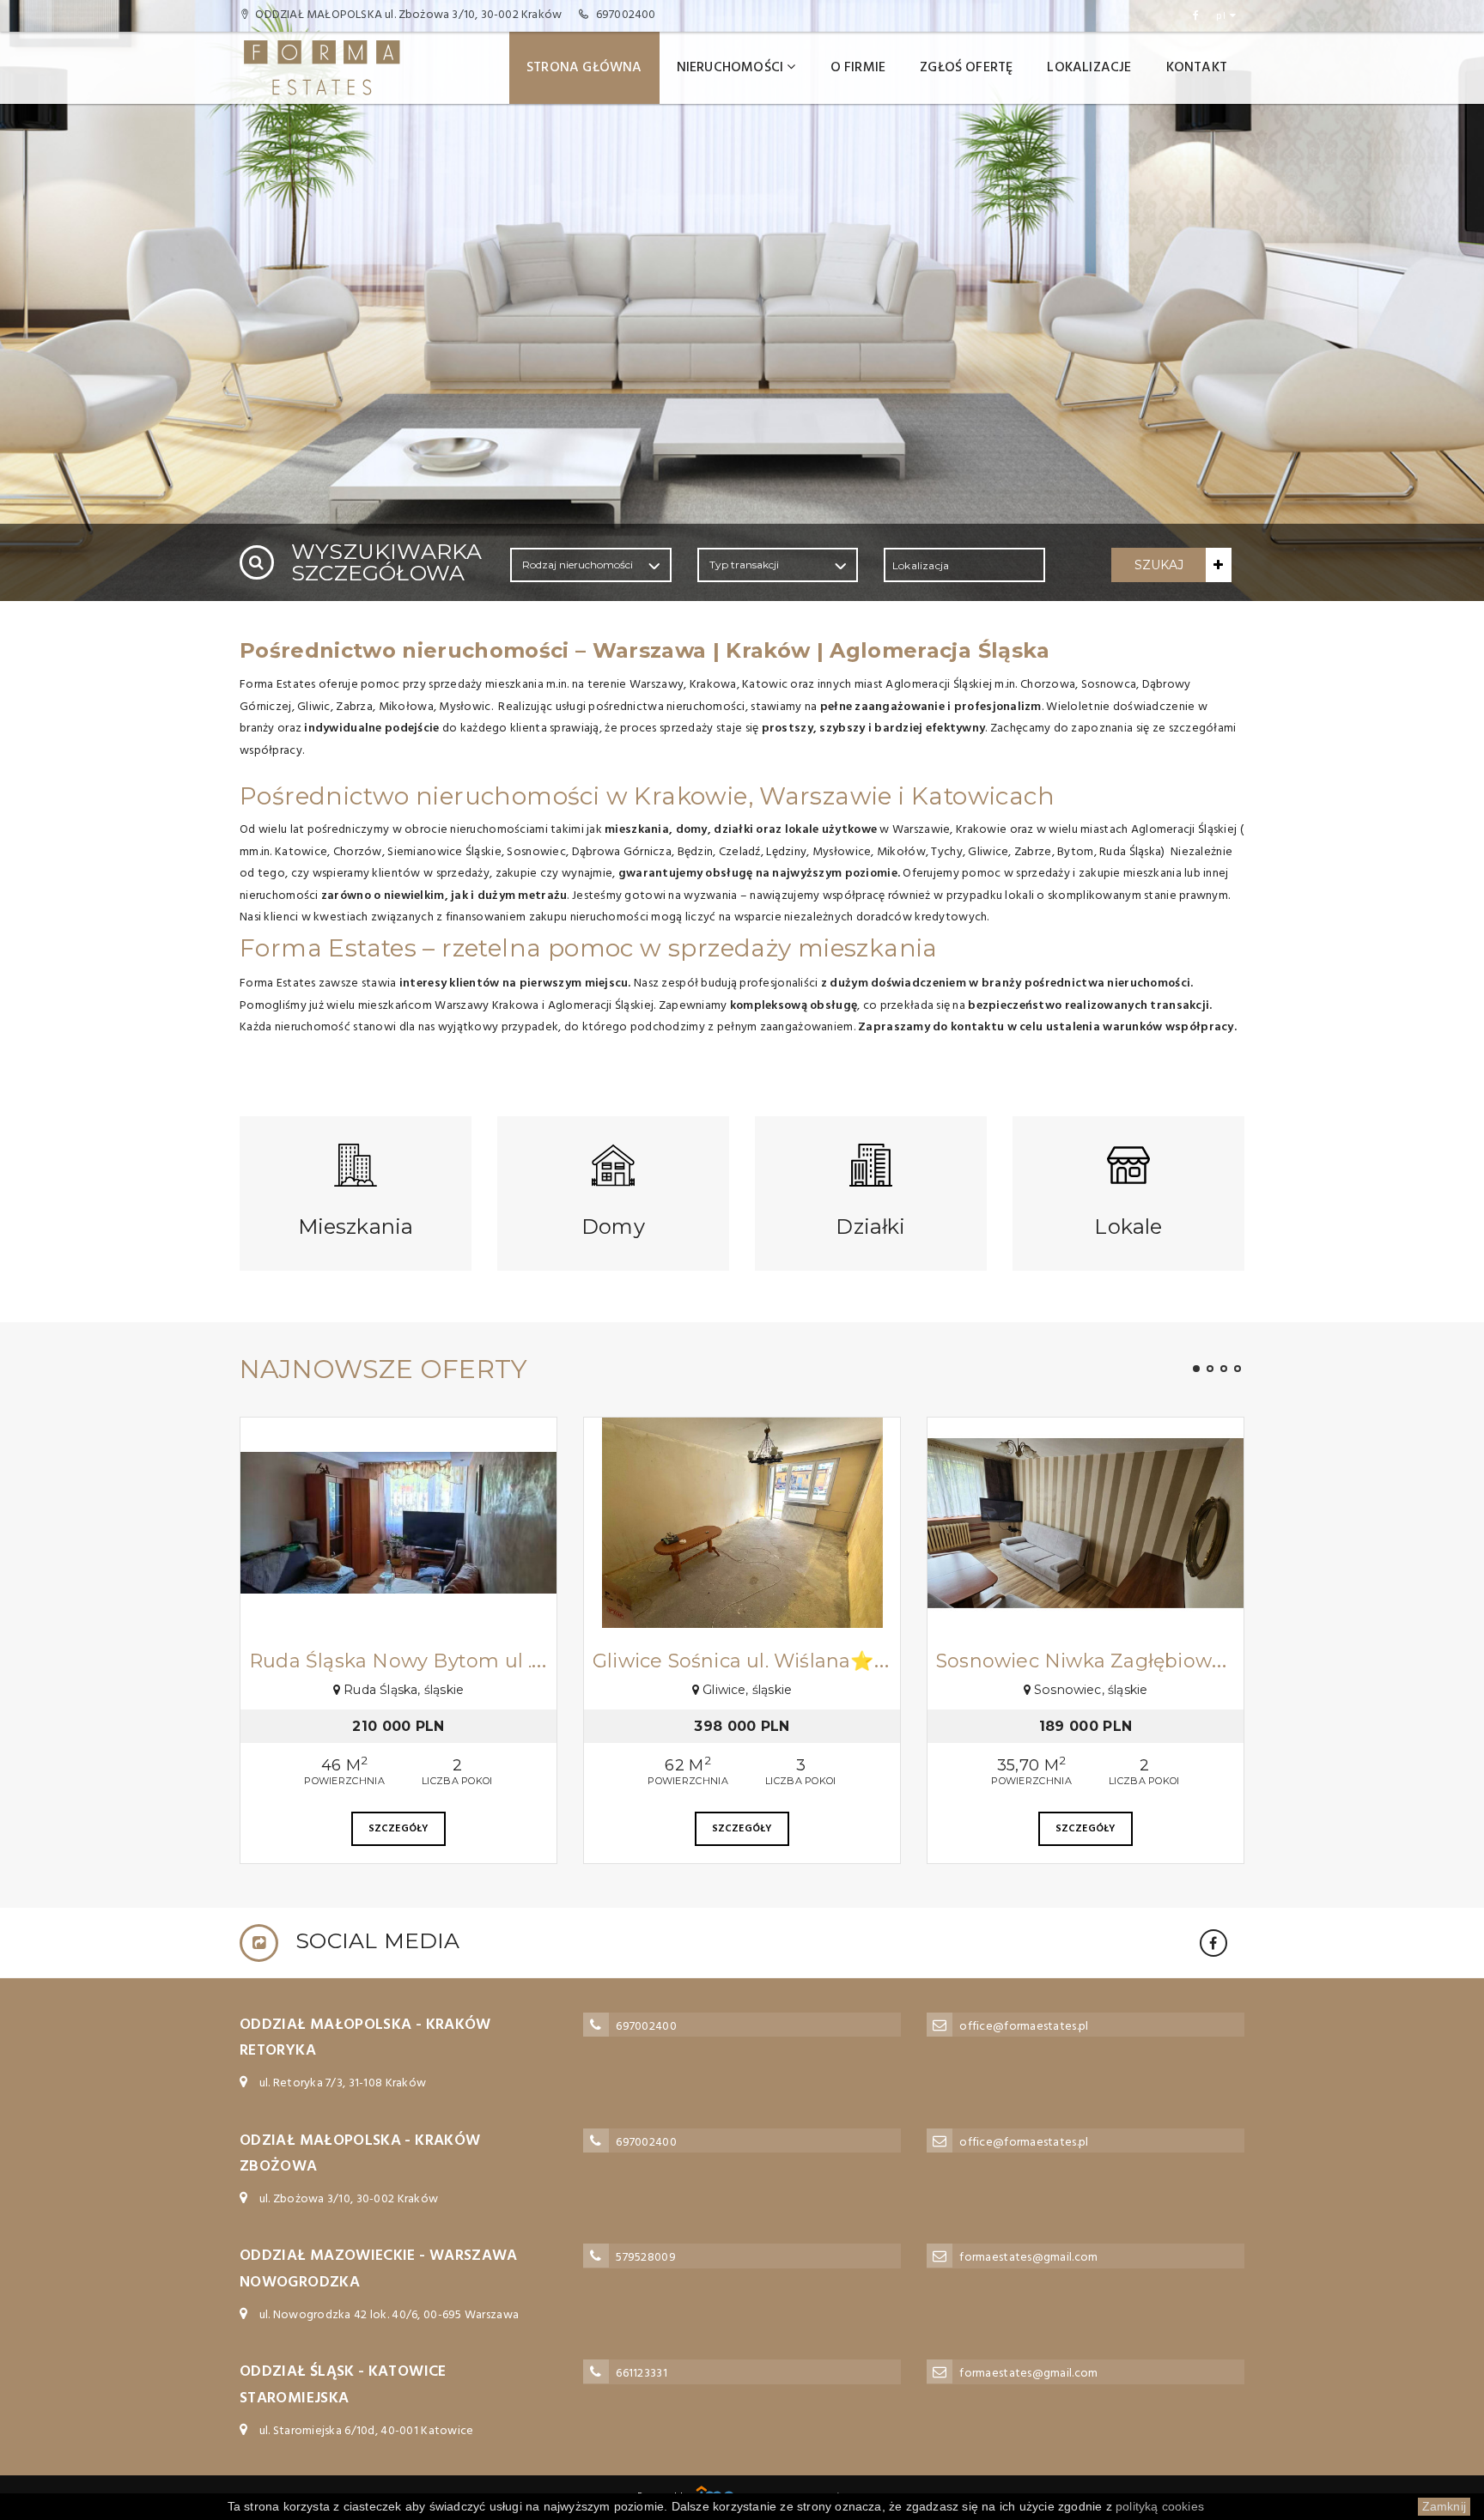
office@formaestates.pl (1024, 2027)
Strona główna (584, 68)
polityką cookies (1160, 2506)
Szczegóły (399, 1829)
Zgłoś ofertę (966, 68)
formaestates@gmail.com (1028, 2258)
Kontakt (1197, 68)
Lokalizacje (1089, 68)
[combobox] (964, 565)
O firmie (858, 68)
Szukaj (1159, 565)
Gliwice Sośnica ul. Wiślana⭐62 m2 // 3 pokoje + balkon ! (865, 1661)
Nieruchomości (730, 68)
